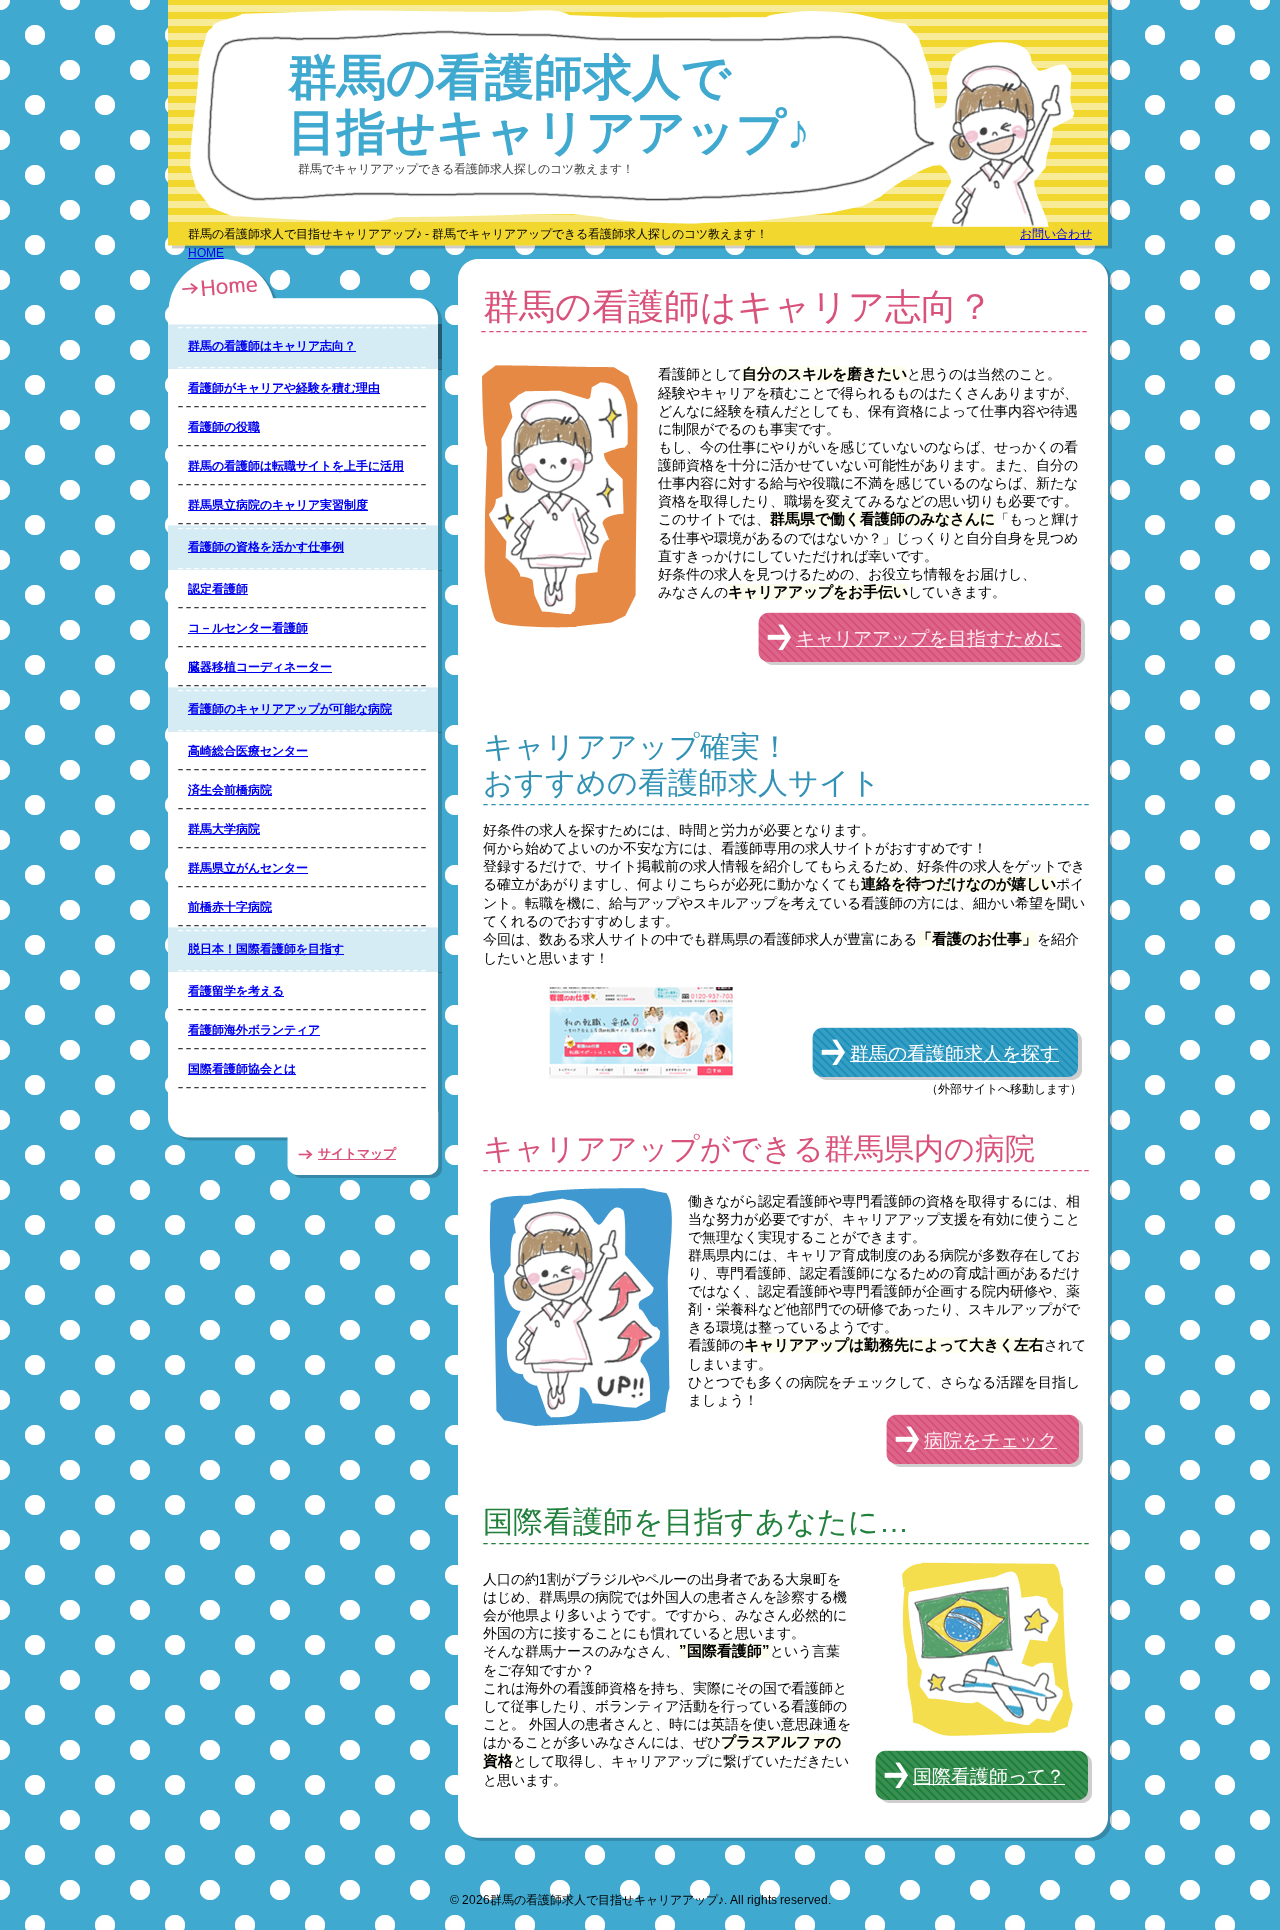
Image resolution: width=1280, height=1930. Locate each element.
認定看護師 (218, 589)
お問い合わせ (1056, 234)
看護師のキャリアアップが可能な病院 (290, 709)
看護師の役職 (224, 427)
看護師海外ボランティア (254, 1030)
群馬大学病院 (224, 829)
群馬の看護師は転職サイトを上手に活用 (296, 466)
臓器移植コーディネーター (260, 667)
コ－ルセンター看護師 (248, 628)
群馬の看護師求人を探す (954, 1053)
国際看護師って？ (989, 1776)
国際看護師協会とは (242, 1069)
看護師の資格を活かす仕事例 (266, 547)
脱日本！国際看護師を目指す (266, 949)
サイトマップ (357, 1153)
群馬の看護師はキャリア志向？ (272, 346)
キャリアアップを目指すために (929, 638)
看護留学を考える (236, 991)
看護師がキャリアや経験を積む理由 (284, 388)
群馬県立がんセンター (248, 868)
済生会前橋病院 (230, 790)
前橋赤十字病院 (230, 907)
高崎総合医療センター (248, 751)
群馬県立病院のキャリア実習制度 (278, 505)
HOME (206, 253)
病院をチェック (990, 1440)
